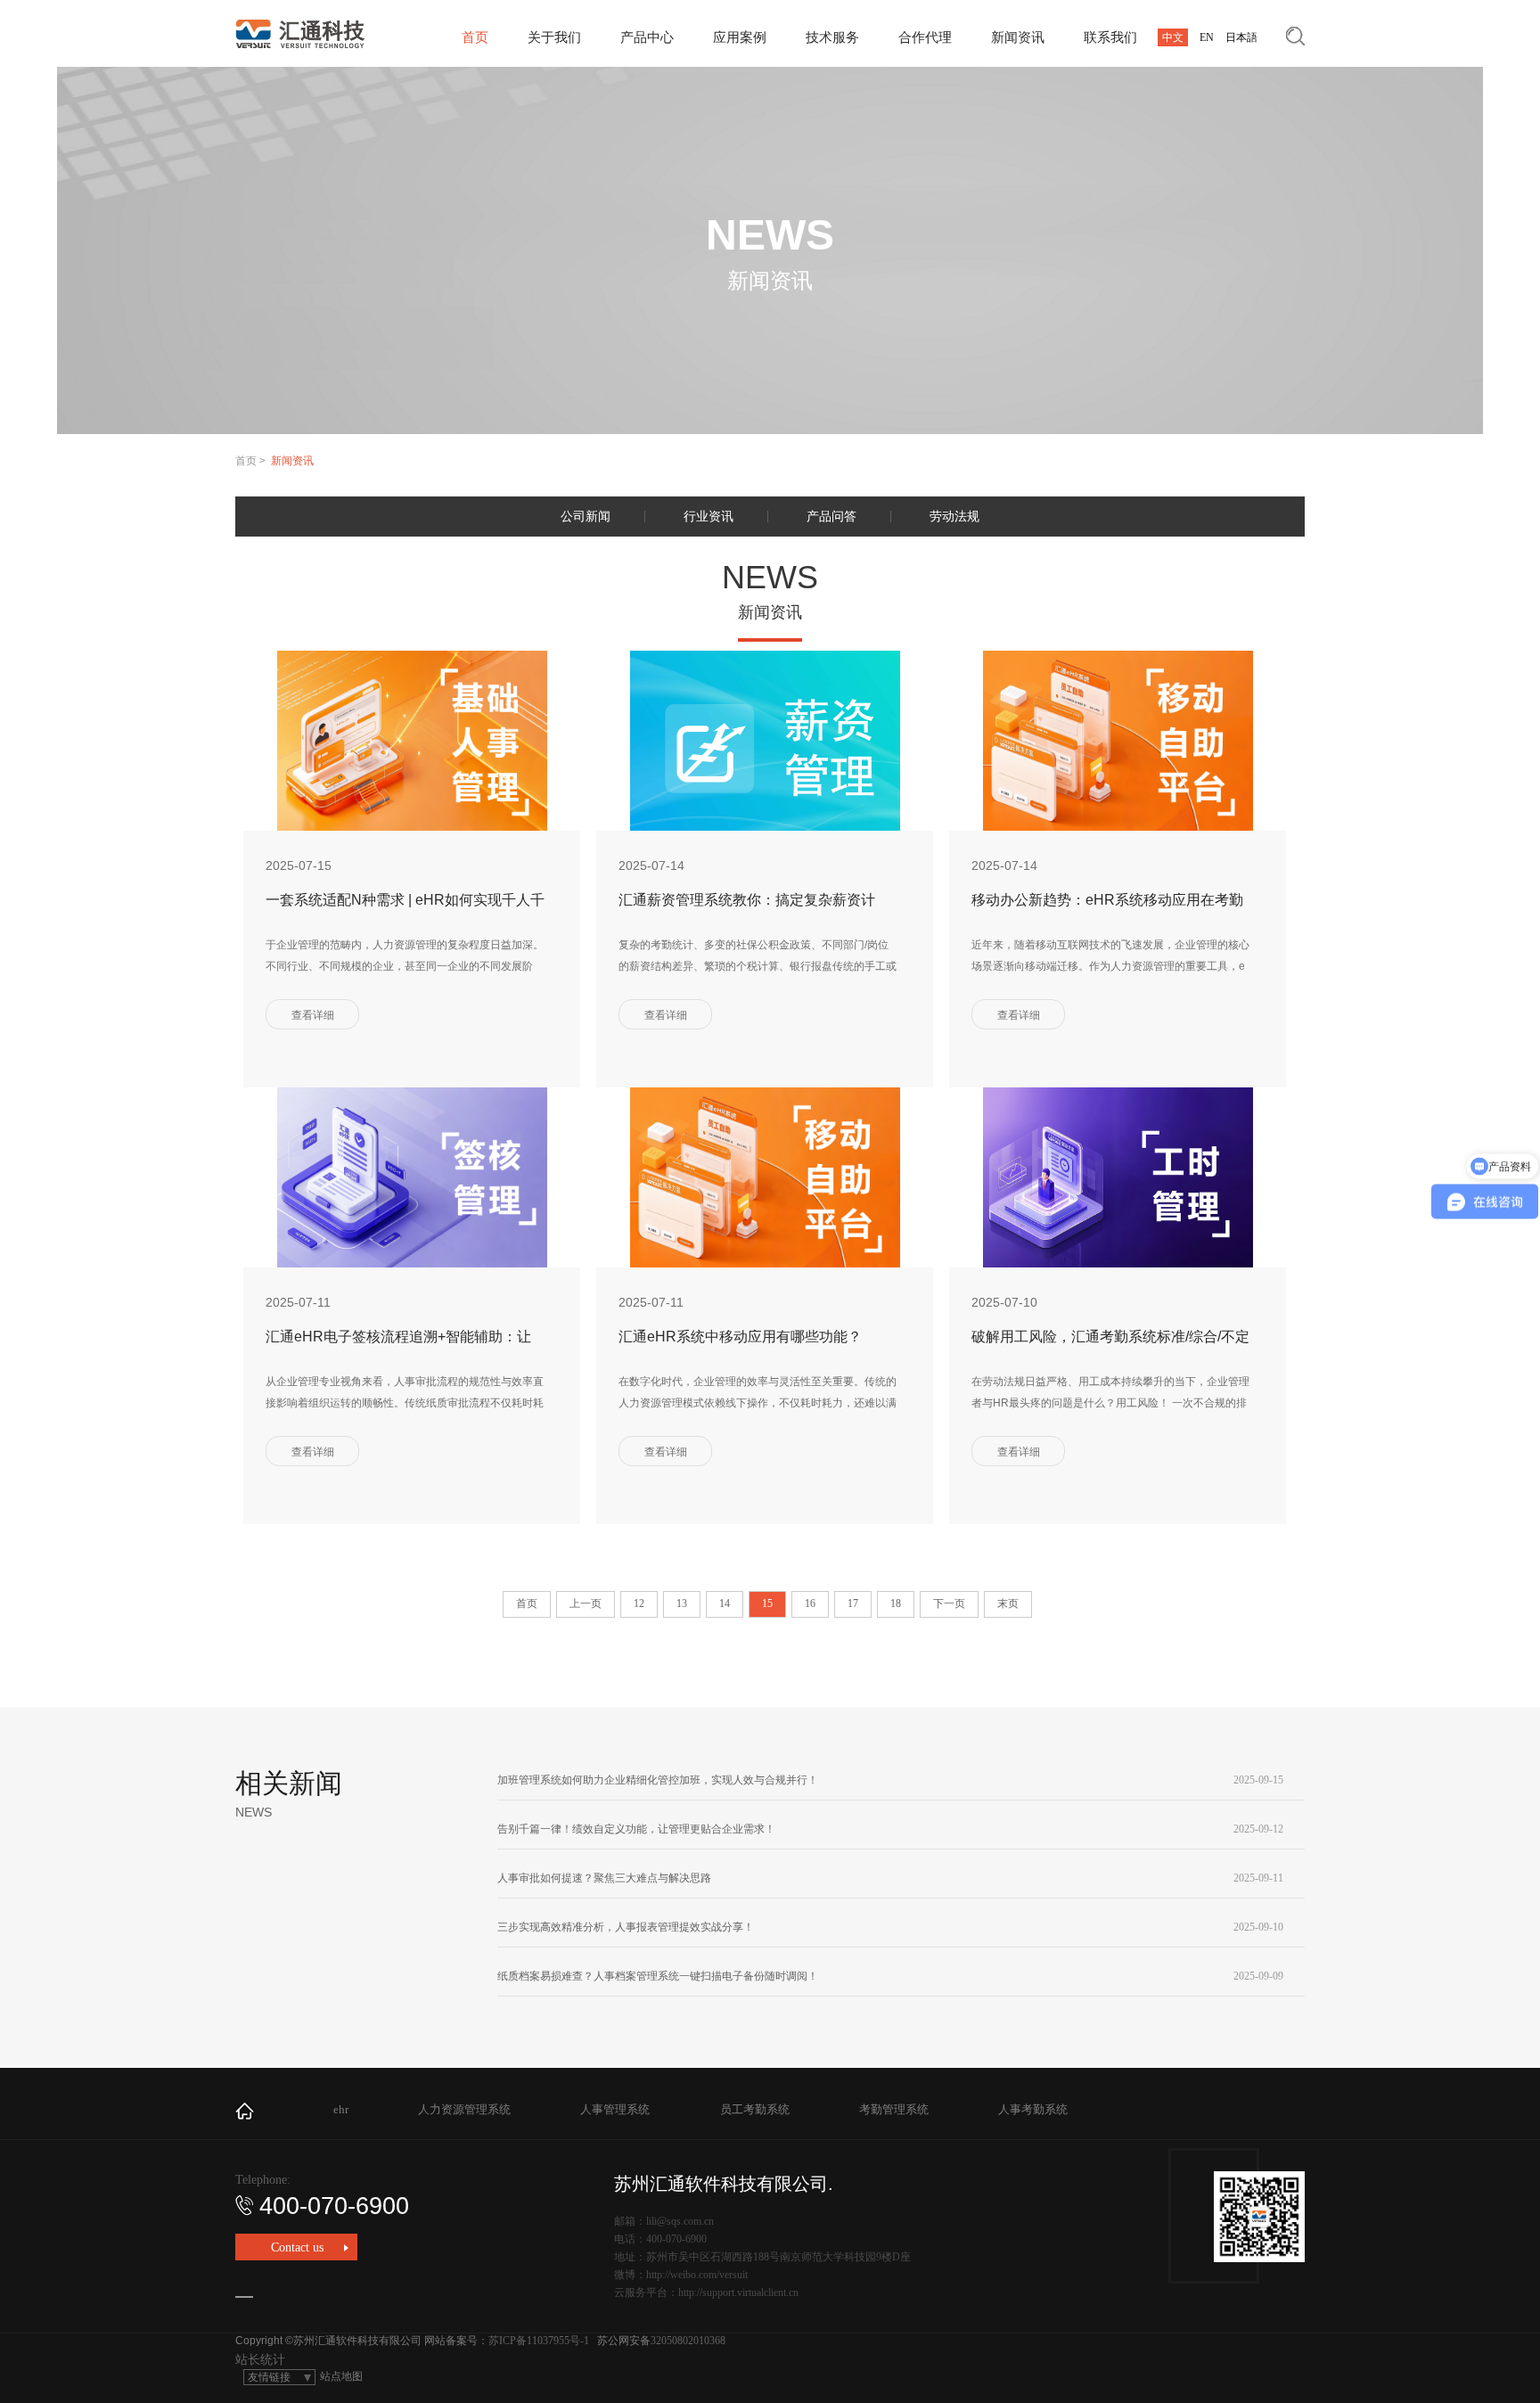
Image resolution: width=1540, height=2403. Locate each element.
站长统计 (260, 2360)
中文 (1173, 37)
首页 (475, 37)
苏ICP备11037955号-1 (539, 2341)
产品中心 (647, 37)
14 (725, 1603)
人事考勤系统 (1033, 2109)
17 (853, 1603)
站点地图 (341, 2376)
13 (682, 1603)
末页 (1008, 1603)
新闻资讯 (1018, 37)
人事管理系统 (615, 2109)
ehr (341, 2109)
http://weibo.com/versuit (697, 2275)
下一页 (949, 1603)
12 (639, 1603)
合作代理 (925, 37)
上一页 (586, 1603)
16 (810, 1603)
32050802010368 (688, 2341)
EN (1207, 37)
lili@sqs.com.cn (680, 2221)
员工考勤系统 (755, 2109)
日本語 (1241, 37)
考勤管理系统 (894, 2109)
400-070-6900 (334, 2206)
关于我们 (554, 37)
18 (896, 1603)
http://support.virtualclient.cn (738, 2292)
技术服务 (832, 37)
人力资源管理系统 (464, 2109)
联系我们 (1110, 37)
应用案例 (740, 37)
